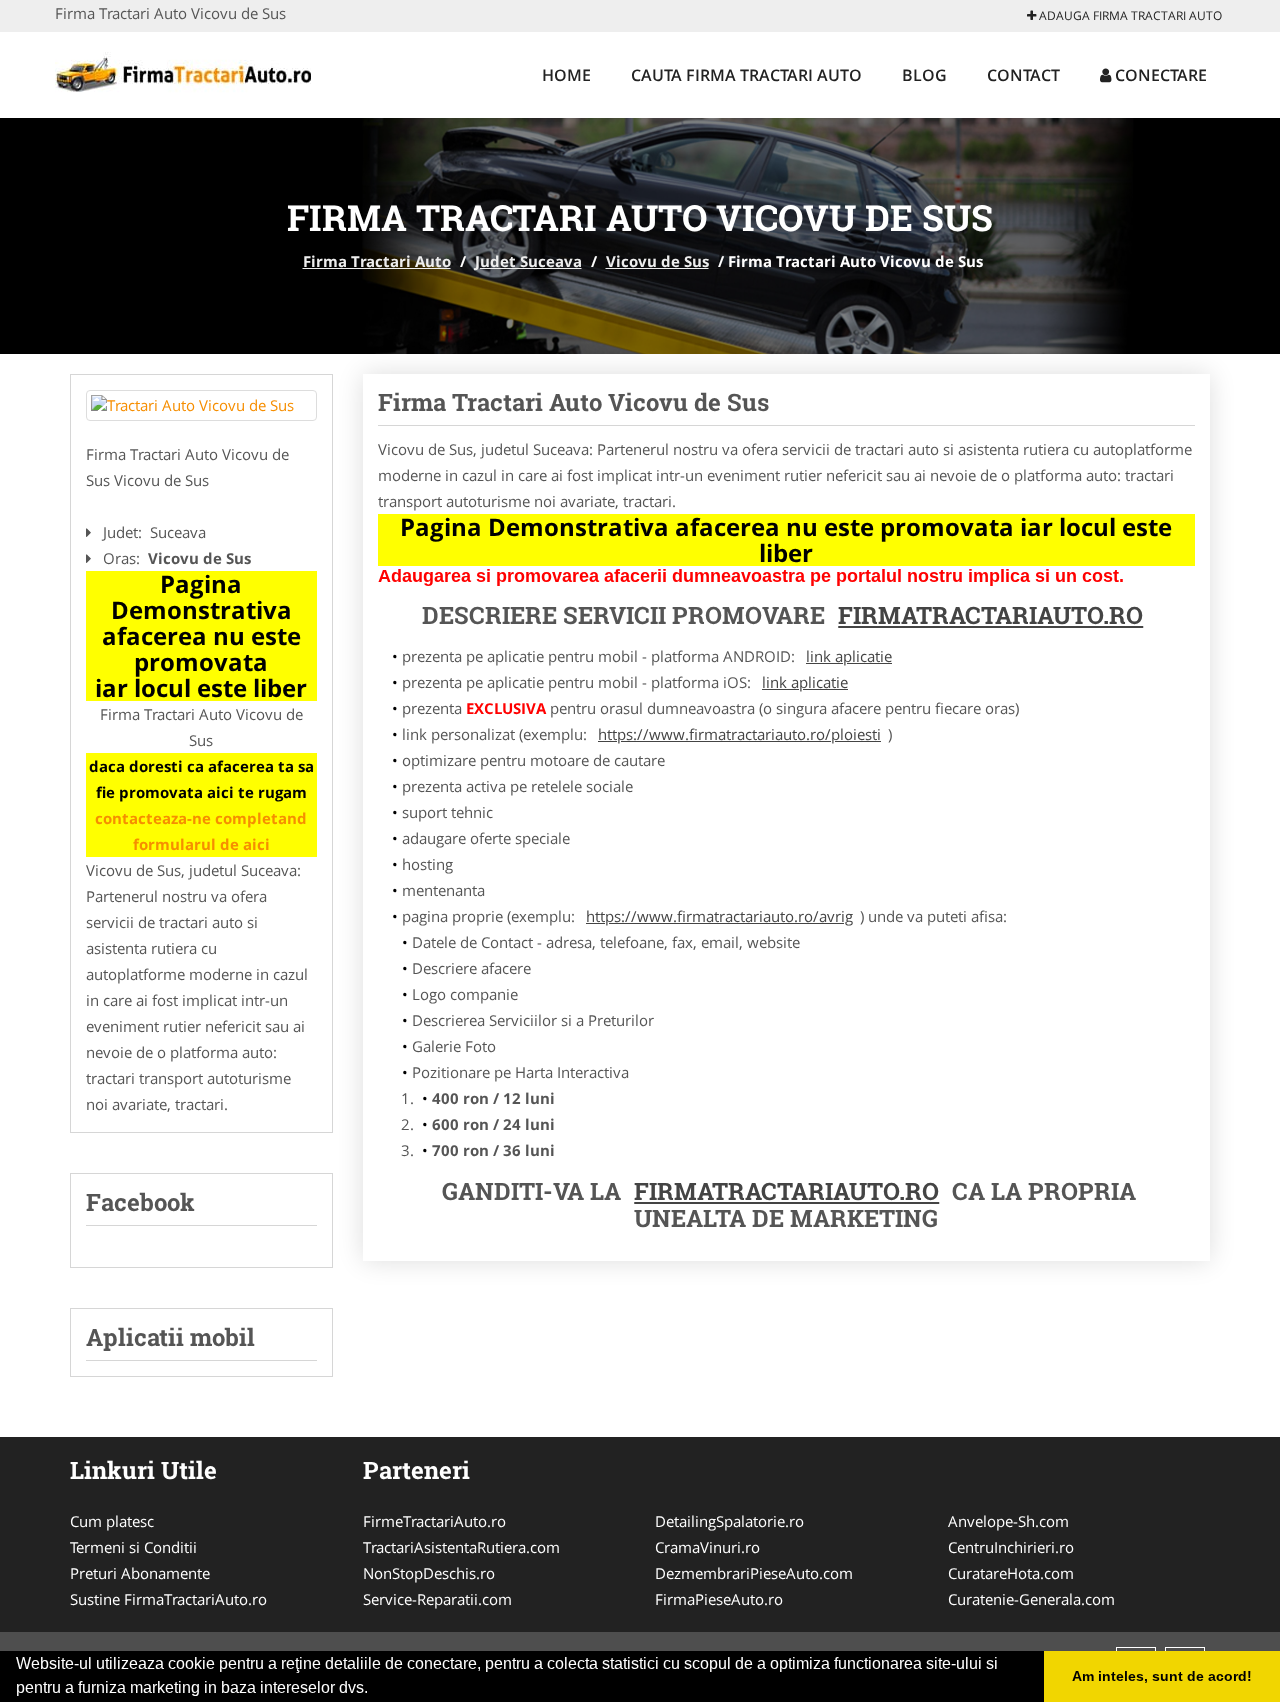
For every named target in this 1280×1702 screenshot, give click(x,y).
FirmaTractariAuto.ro (786, 1191)
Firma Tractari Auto (377, 261)
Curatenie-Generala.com (1031, 1599)
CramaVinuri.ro (707, 1547)
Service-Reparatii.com (437, 1599)
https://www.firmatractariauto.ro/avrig (719, 916)
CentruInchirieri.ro (1011, 1547)
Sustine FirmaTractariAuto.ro (168, 1599)
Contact (1023, 75)
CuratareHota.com (1011, 1573)
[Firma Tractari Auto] (186, 72)
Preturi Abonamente (140, 1573)
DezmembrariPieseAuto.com (754, 1573)
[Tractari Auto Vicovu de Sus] (201, 405)
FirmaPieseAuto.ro (719, 1599)
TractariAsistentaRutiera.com (461, 1547)
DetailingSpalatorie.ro (729, 1521)
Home (566, 75)
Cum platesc (112, 1521)
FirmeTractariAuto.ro (434, 1521)
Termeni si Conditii (133, 1547)
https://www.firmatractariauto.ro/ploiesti (739, 734)
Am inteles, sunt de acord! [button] (1162, 1676)
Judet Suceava (528, 261)
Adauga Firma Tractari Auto (1129, 15)
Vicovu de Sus (657, 261)
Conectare (1159, 75)
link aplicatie (849, 656)
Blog (924, 75)
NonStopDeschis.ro (429, 1573)
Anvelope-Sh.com (1008, 1521)
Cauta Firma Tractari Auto (746, 75)
